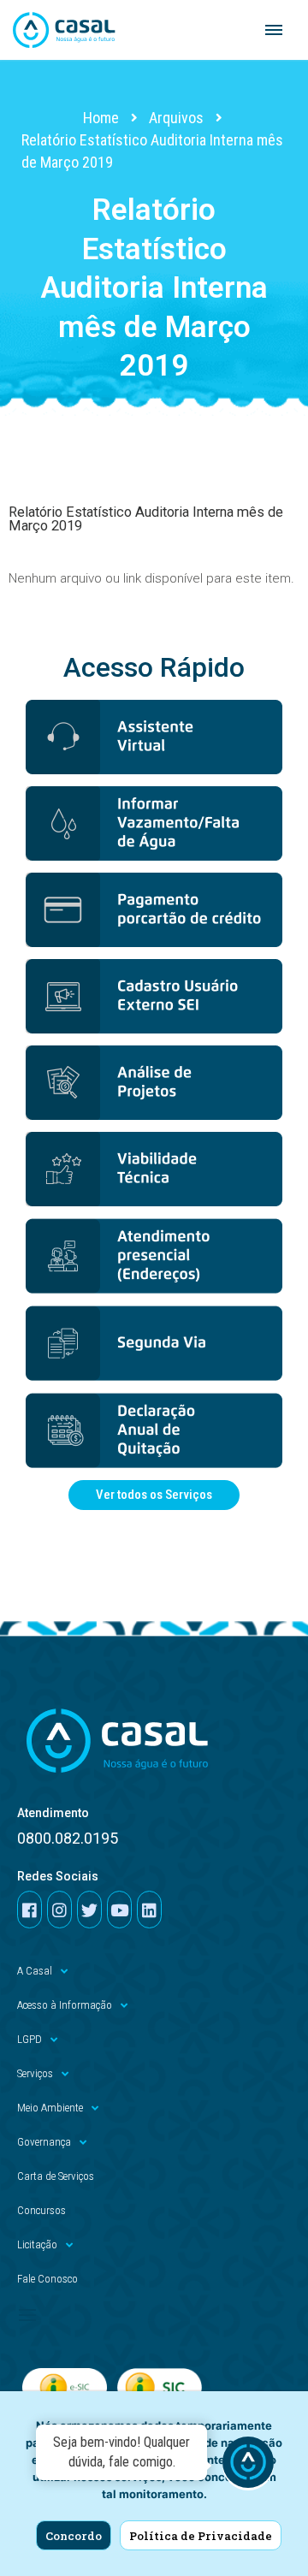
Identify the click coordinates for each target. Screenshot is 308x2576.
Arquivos (176, 118)
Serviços (35, 2073)
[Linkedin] (149, 1910)
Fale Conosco (47, 2279)
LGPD (30, 2039)
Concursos (41, 2210)
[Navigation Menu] (274, 30)
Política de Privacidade (201, 2536)
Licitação (37, 2244)
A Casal (35, 1971)
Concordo (74, 2536)
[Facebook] (30, 1910)
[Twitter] (89, 1910)
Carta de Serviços (56, 2176)
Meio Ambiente (50, 2108)
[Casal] (64, 30)
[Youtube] (119, 1910)
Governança (44, 2142)
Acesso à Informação (65, 2005)
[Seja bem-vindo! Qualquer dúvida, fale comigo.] (248, 2465)
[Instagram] (59, 1910)
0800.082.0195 (68, 1838)
